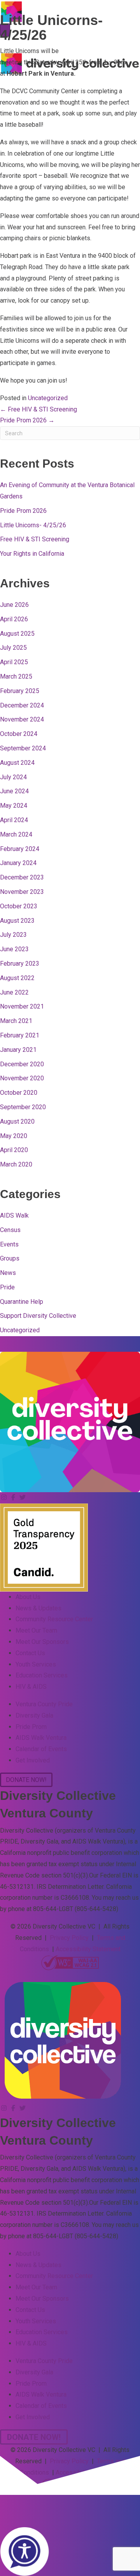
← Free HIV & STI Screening (38, 409)
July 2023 (13, 935)
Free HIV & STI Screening (35, 539)
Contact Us (30, 1653)
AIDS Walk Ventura (41, 1738)
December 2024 (22, 705)
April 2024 (14, 820)
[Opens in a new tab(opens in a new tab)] (70, 1962)
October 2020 (19, 1093)
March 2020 (16, 1164)
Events (9, 1244)
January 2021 (18, 1050)
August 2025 (17, 634)
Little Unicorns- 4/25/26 (33, 525)
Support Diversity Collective (38, 1316)
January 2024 (18, 863)
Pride (7, 1287)
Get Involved (33, 1760)
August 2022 (17, 978)
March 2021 (16, 1021)
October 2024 (19, 734)
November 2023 (22, 892)
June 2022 (14, 992)
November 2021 (22, 1006)
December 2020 (22, 1064)
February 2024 (20, 849)
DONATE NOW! (106, 44)
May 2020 (14, 1136)
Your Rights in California (32, 554)
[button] (5, 1497)
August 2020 (17, 1121)
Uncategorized (48, 398)
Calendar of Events (41, 1749)
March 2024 (16, 834)
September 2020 (23, 1107)
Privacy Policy (69, 1938)
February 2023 (20, 964)
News (8, 1273)
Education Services (42, 1675)
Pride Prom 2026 (23, 511)
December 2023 (22, 877)
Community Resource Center (54, 1619)
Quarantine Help (22, 1302)
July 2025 (13, 648)
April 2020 (14, 1150)
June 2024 (14, 791)
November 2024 (22, 719)
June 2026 (14, 605)
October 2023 (19, 906)
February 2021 (20, 1035)
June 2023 (14, 949)
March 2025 (16, 676)
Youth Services (36, 1664)
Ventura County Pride (44, 1704)
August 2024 (17, 763)
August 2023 (17, 921)
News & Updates (38, 1608)
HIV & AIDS (31, 1687)
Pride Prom (31, 1727)
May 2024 (14, 806)
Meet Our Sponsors (42, 1642)
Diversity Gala (34, 1715)
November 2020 (22, 1078)
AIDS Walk (14, 1215)
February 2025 (20, 691)
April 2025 (14, 662)
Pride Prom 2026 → (27, 420)
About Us (28, 1597)
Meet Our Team (36, 1630)
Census (10, 1230)
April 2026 (14, 619)
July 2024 (13, 777)
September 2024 (23, 748)
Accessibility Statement (88, 1949)
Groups (10, 1258)
